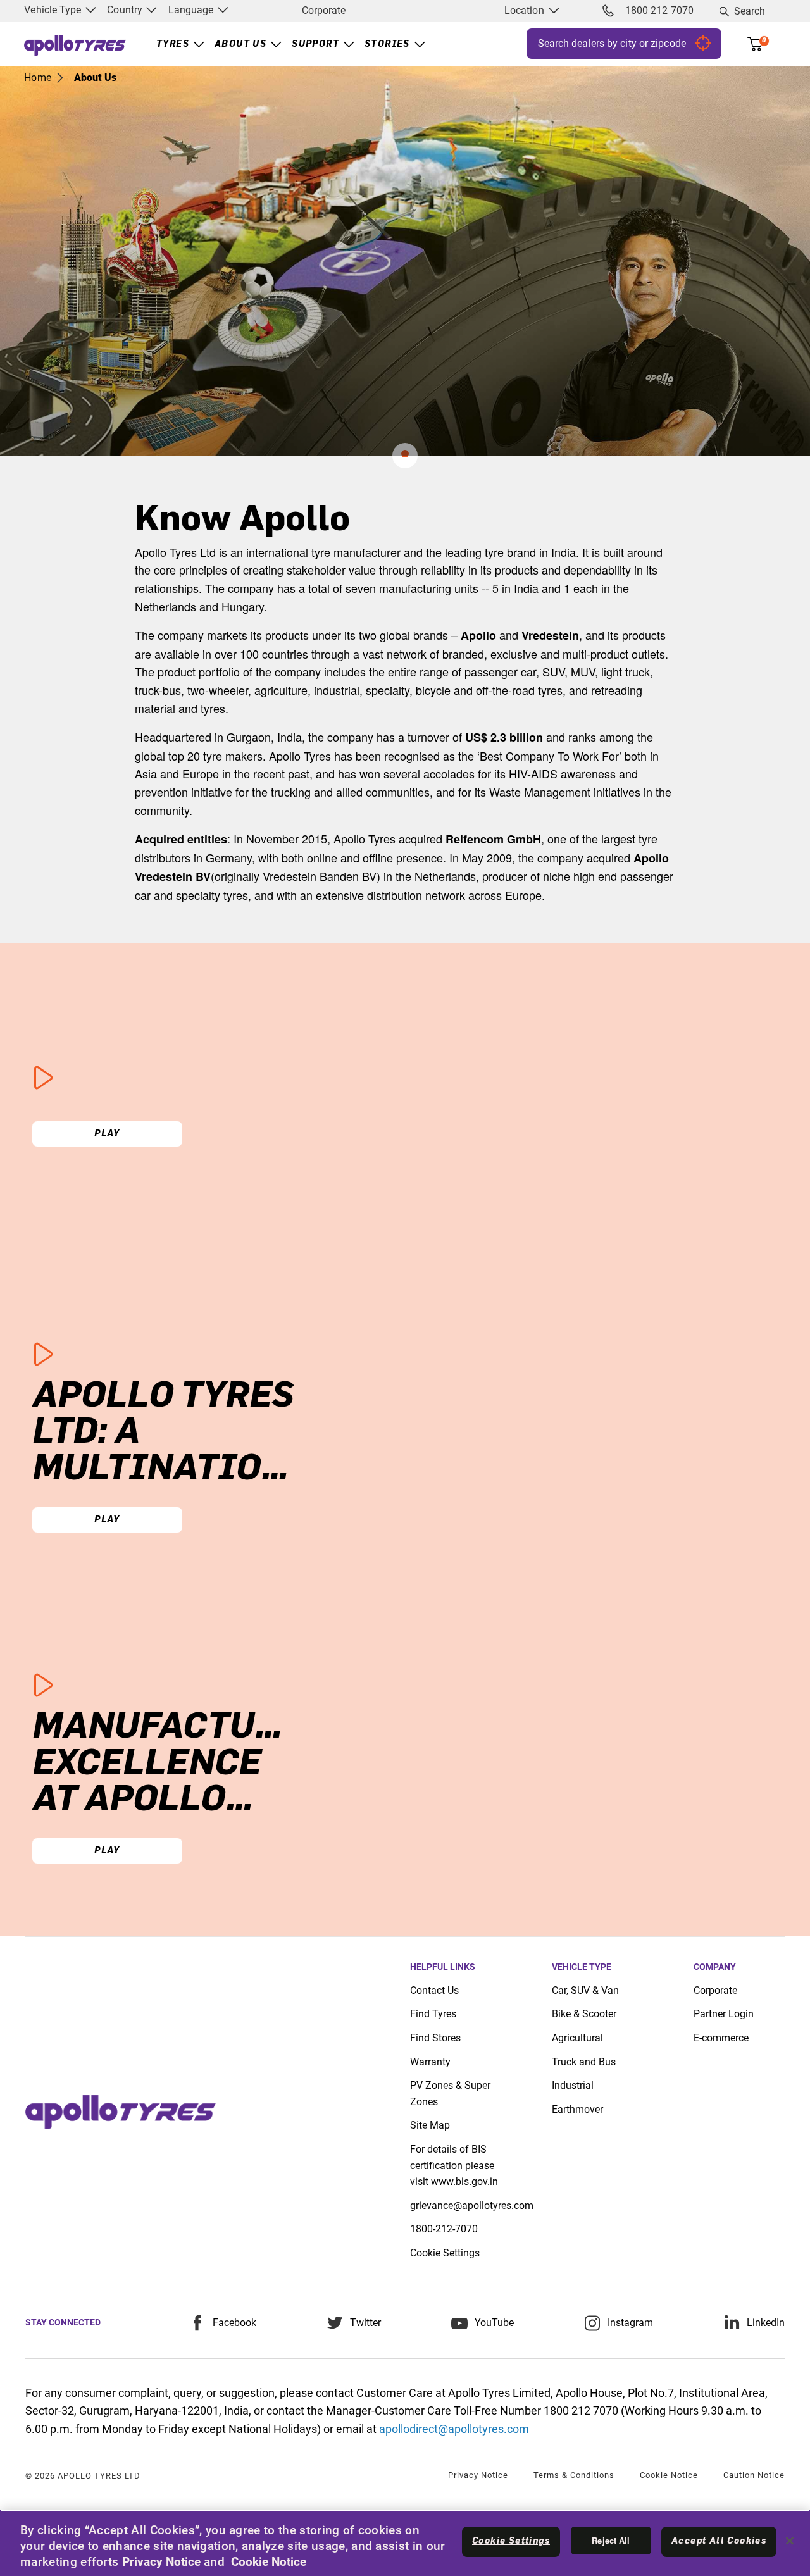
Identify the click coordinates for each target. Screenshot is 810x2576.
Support (315, 44)
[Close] (790, 2541)
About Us (240, 44)
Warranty (430, 2062)
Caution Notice (754, 2475)
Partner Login (724, 2014)
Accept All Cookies (719, 2541)
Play (107, 1134)
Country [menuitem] (126, 10)
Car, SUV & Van (585, 1990)
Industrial (573, 2085)
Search (750, 11)
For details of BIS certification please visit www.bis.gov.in (454, 2165)
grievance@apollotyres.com (472, 2206)
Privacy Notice (478, 2475)
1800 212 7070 (659, 10)
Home (37, 78)
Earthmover (577, 2109)
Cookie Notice (669, 2475)
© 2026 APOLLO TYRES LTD (83, 2476)
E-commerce (721, 2038)
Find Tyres (433, 2014)
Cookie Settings (445, 2253)
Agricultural (577, 2038)
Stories (387, 44)
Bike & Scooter (584, 2014)
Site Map (430, 2125)
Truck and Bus (584, 2062)
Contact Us (434, 1990)
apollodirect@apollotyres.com (454, 2429)
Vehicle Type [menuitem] (54, 10)
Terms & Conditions (574, 2475)
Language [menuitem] (192, 10)
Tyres (173, 44)
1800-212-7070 (444, 2229)
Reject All (611, 2540)
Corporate (324, 10)
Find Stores (435, 2038)
